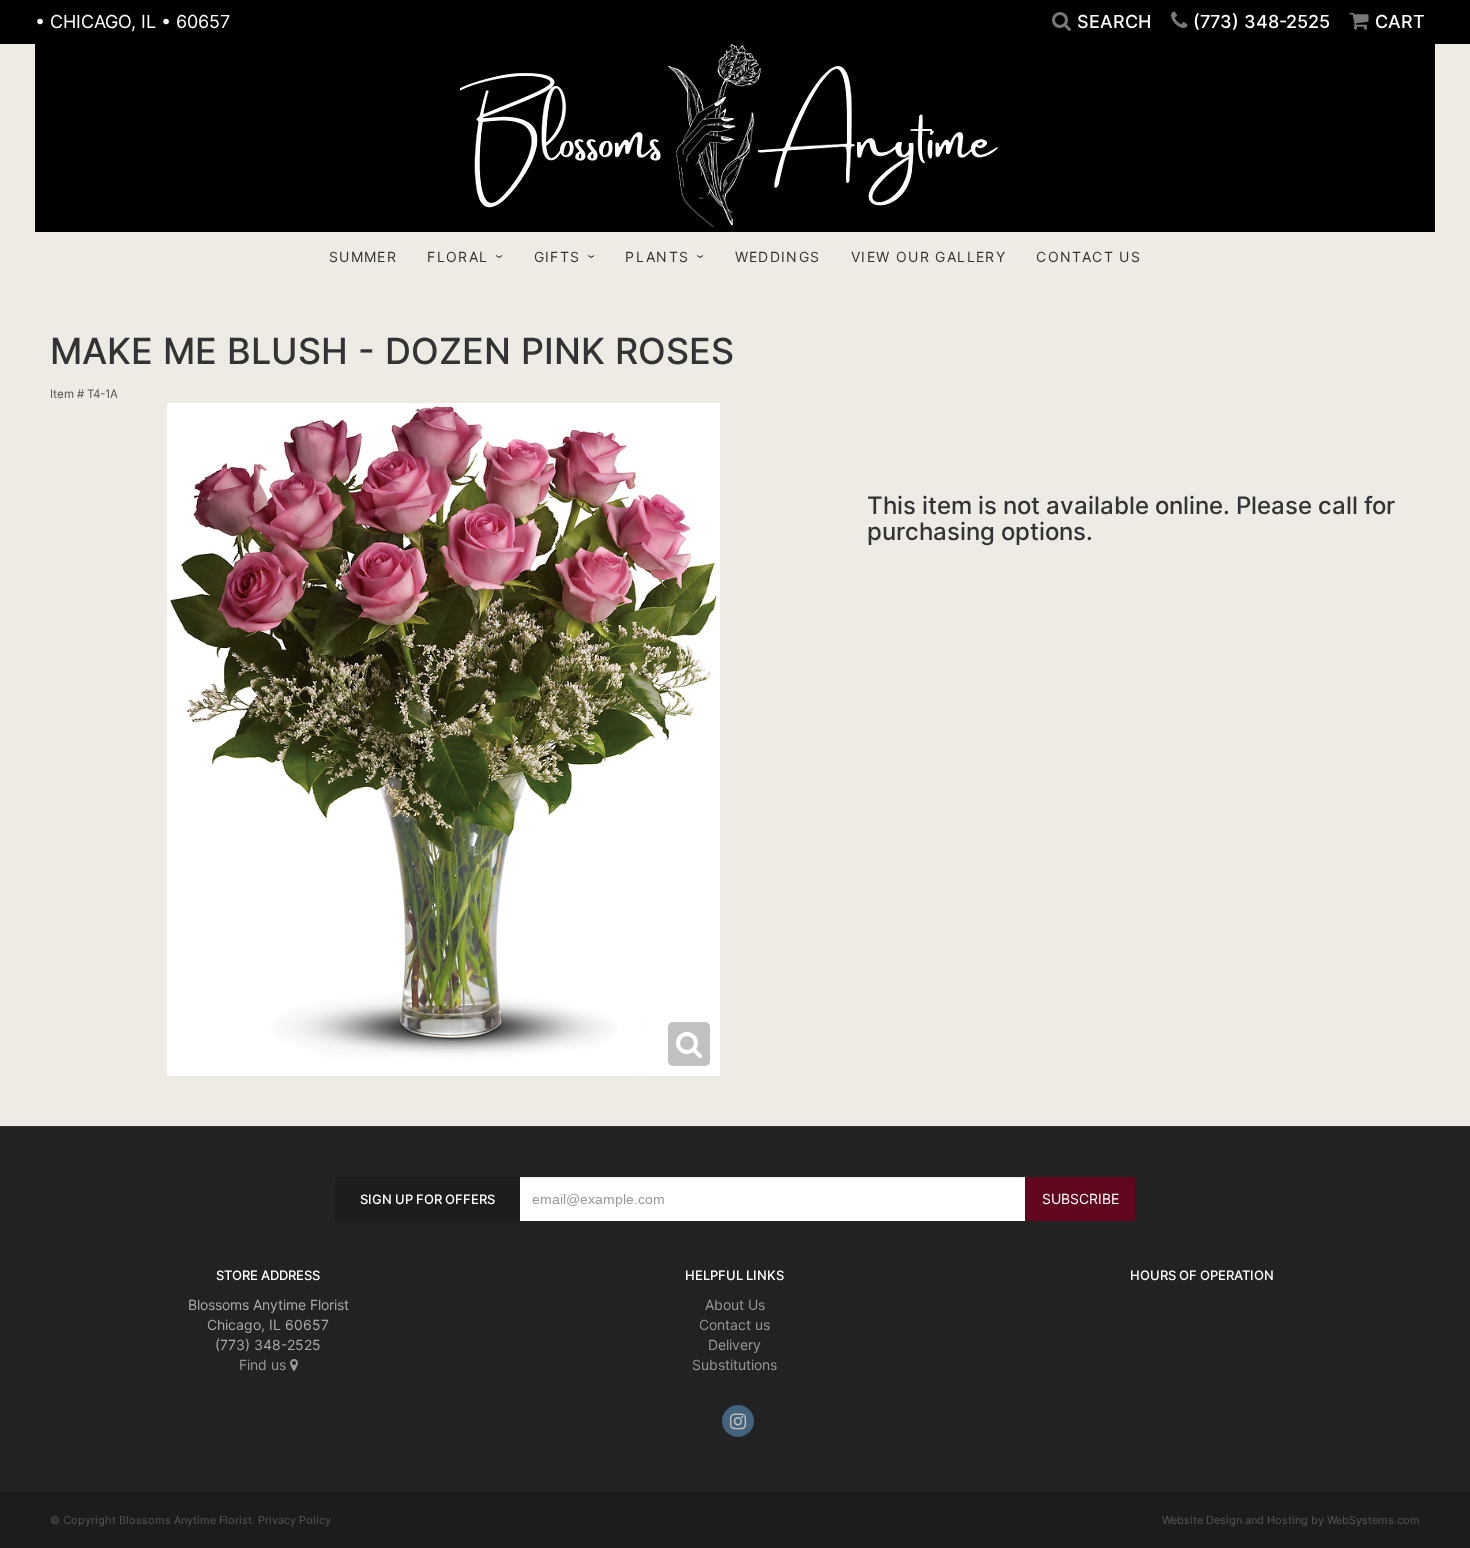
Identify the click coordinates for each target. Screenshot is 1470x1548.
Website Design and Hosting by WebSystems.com (1291, 1520)
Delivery (734, 1344)
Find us (264, 1364)
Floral (457, 256)
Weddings (778, 256)
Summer (363, 256)
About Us (735, 1304)
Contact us (734, 1324)
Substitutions (734, 1364)
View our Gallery (928, 256)
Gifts (557, 256)
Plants (657, 256)
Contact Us (1088, 256)
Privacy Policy (294, 1520)
